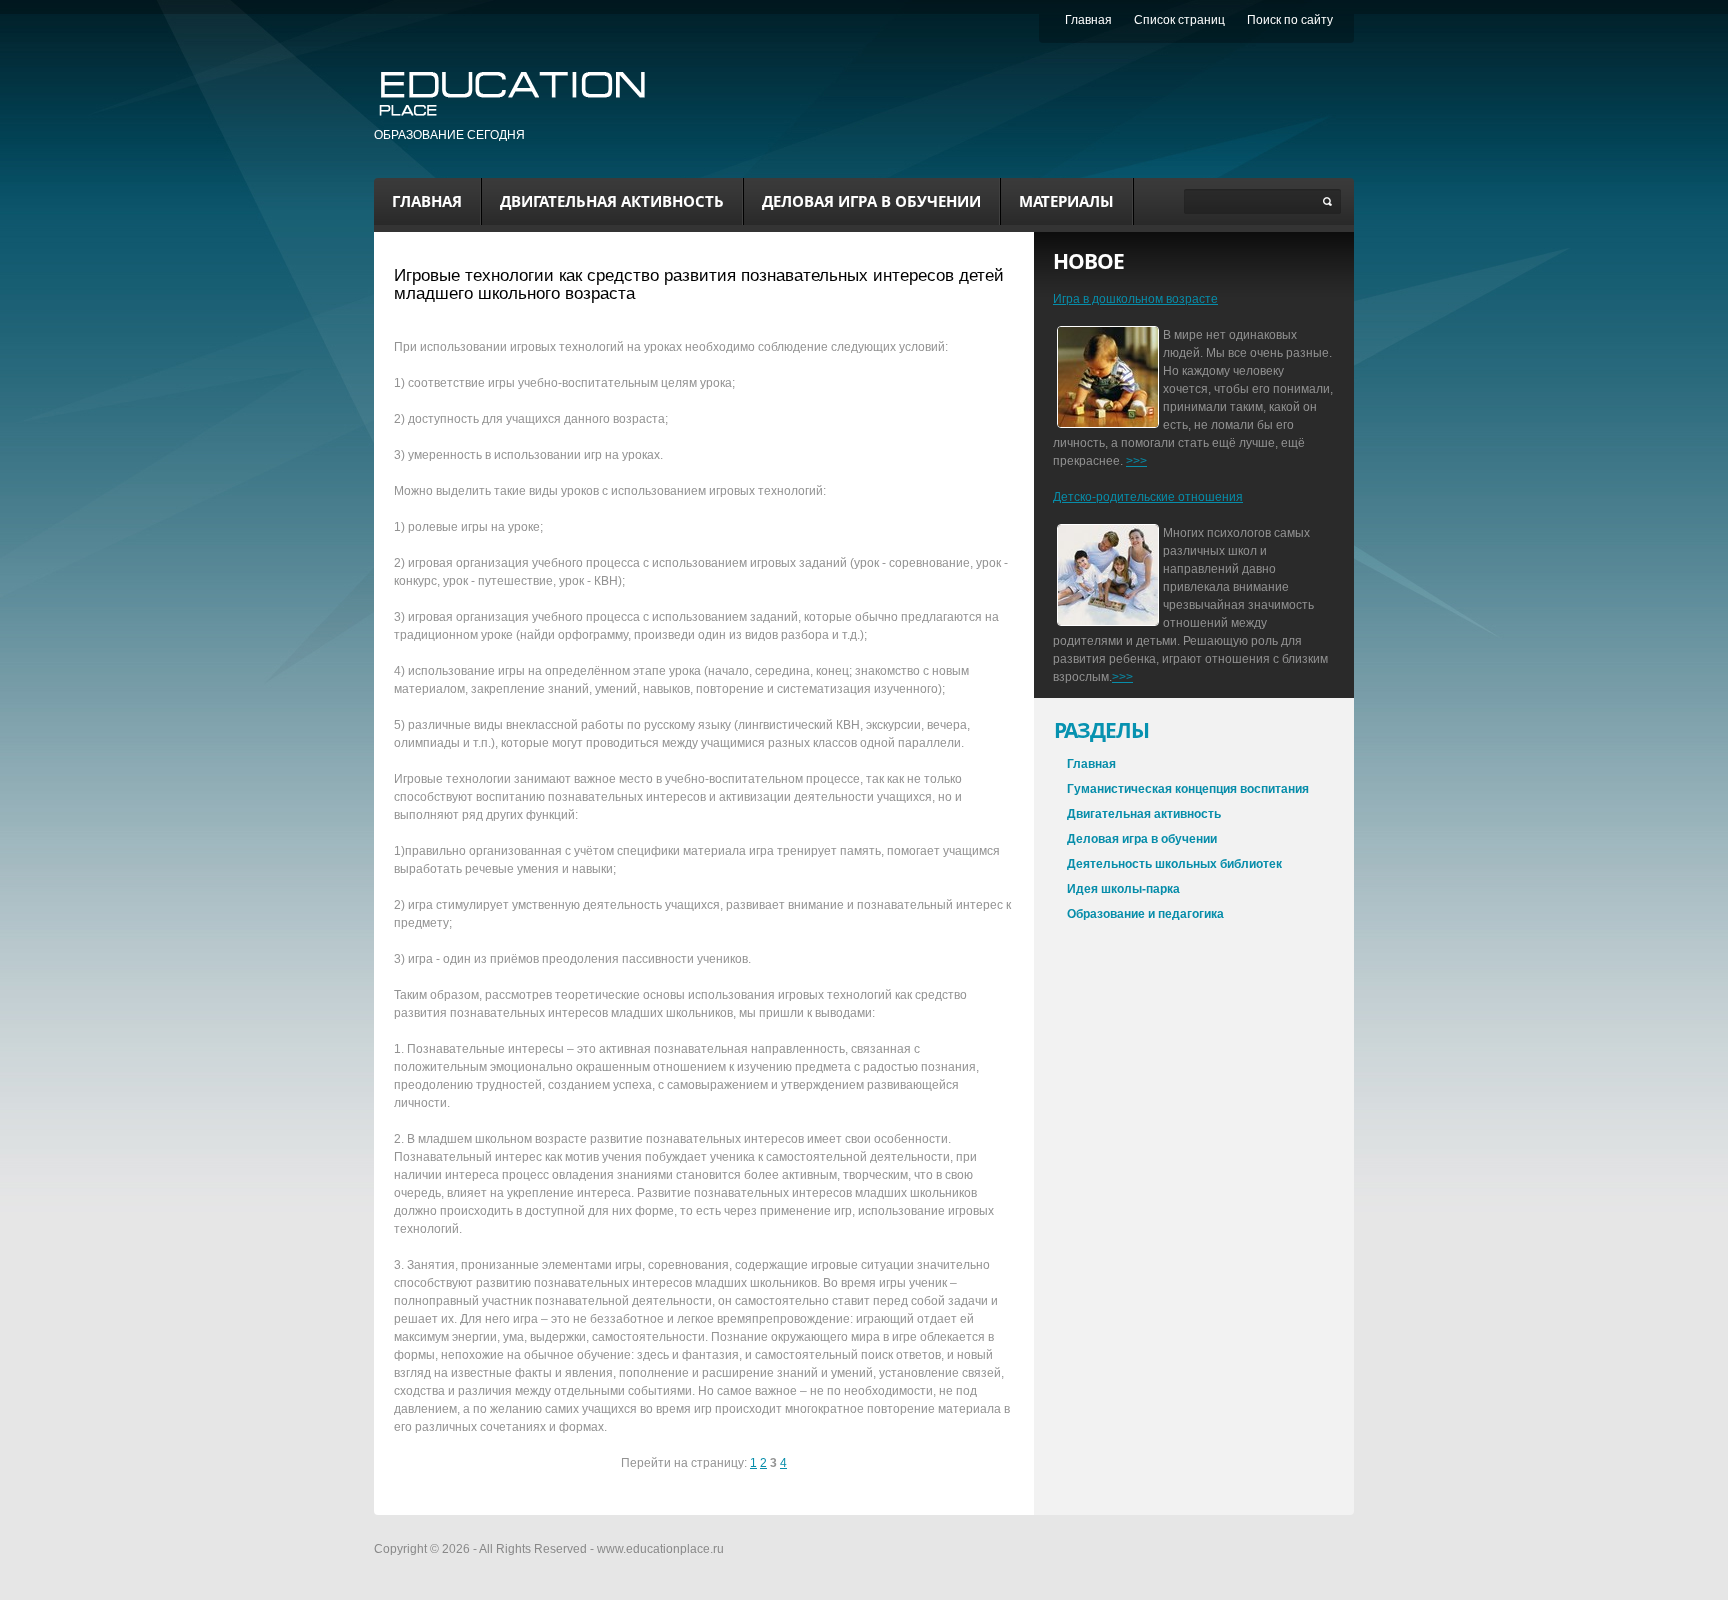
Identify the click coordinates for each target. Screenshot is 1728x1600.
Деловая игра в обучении (871, 201)
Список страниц (1179, 20)
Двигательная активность (612, 201)
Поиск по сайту (1290, 20)
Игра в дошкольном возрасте (1135, 299)
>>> (1136, 461)
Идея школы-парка (1123, 889)
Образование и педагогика (1145, 914)
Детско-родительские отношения (1148, 497)
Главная (427, 201)
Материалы (1066, 201)
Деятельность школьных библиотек (1174, 864)
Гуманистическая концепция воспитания (1188, 789)
